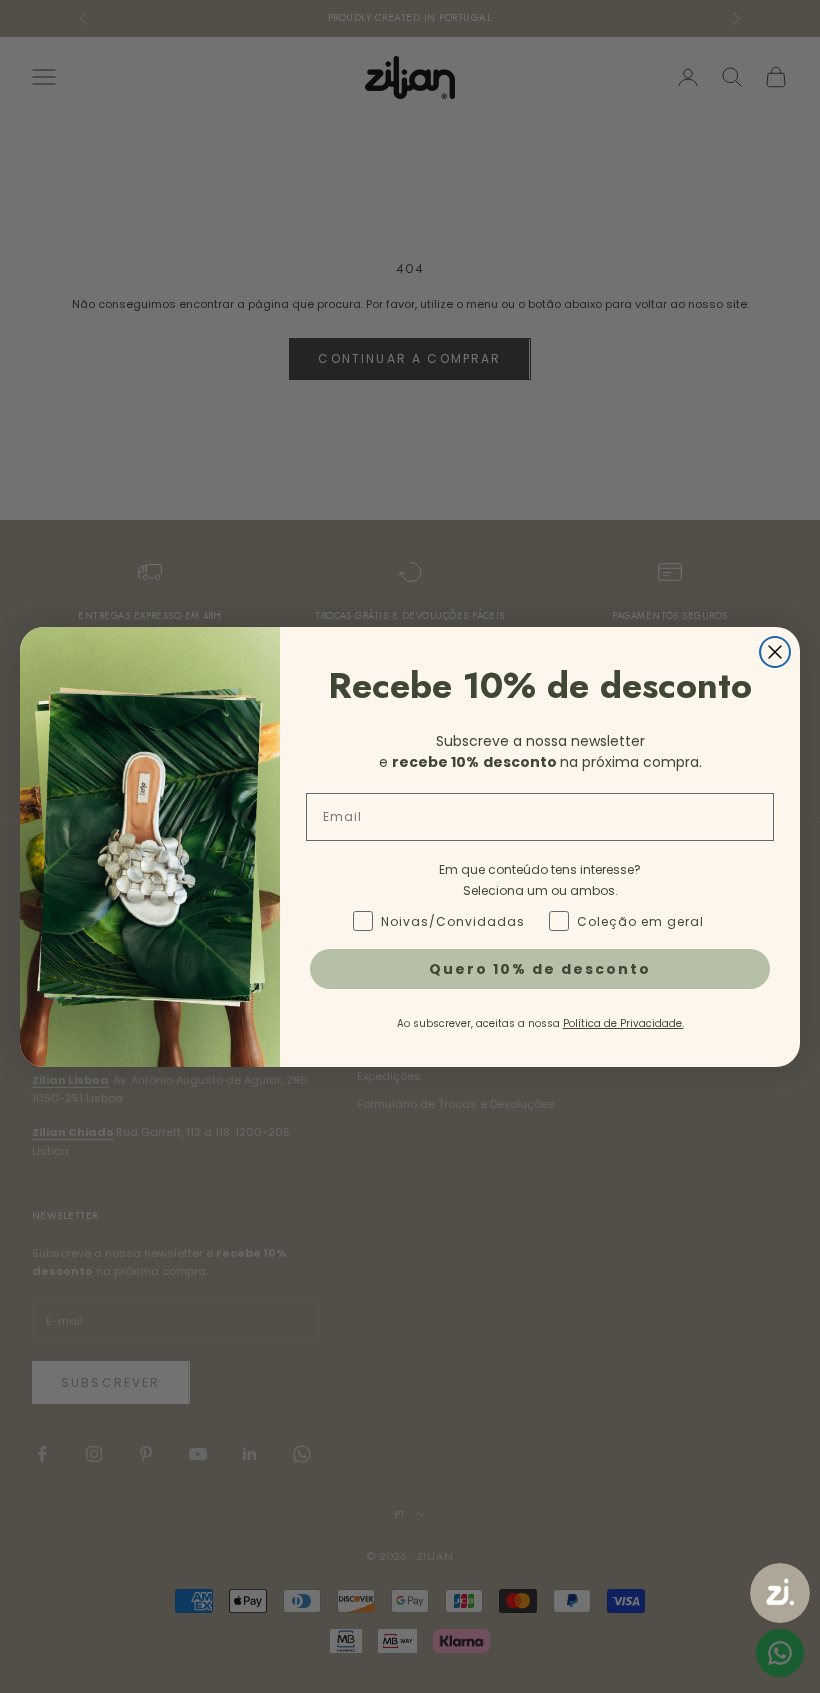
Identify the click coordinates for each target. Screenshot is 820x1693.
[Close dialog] (775, 652)
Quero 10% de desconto (540, 969)
